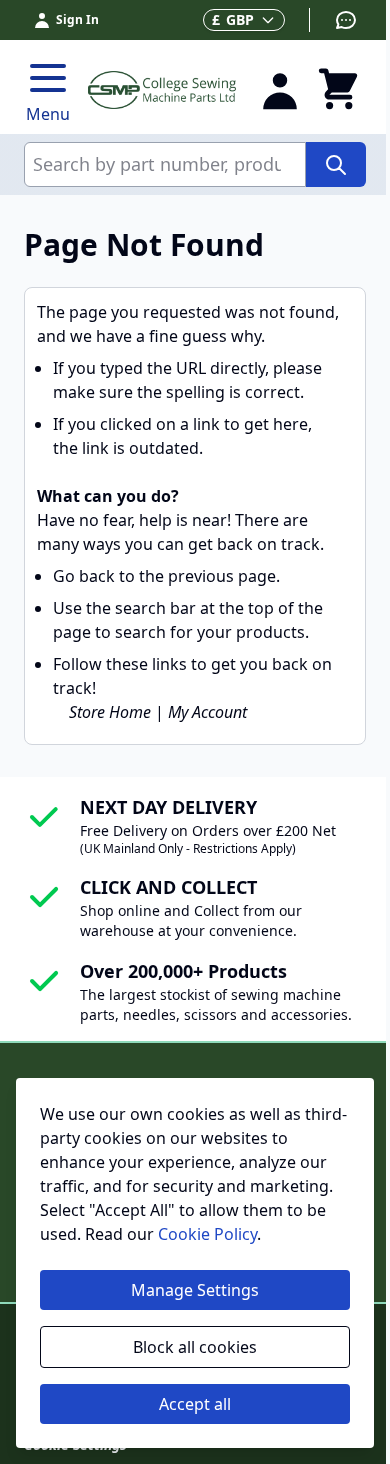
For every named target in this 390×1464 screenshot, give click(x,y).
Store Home (110, 712)
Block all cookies (195, 1347)
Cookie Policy (207, 1234)
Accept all (195, 1404)
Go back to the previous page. (166, 576)
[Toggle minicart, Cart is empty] (338, 90)
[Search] (336, 164)
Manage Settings (195, 1290)
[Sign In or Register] (280, 90)
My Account (207, 712)
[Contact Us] (333, 20)
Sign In (77, 19)
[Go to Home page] (162, 89)
